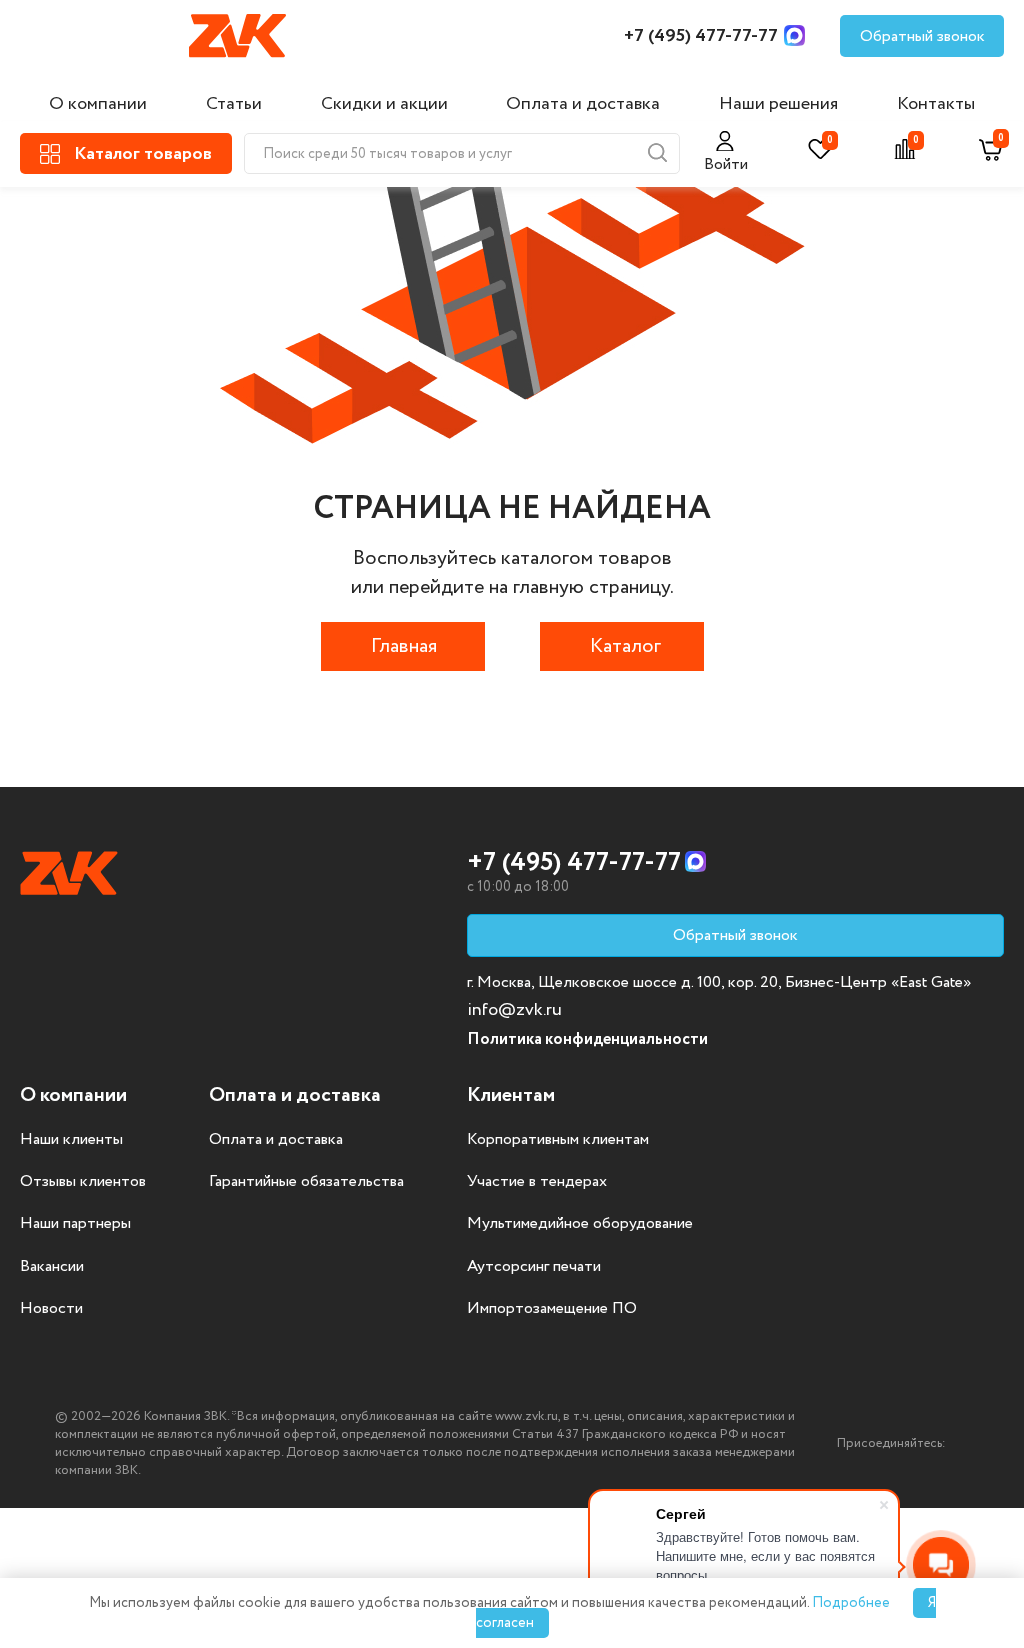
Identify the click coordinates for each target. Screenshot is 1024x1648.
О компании (98, 104)
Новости (51, 1309)
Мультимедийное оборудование (580, 1224)
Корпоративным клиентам (558, 1140)
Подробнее (851, 1603)
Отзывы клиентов (83, 1182)
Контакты (936, 104)
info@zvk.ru (514, 1010)
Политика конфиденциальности (587, 1039)
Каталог (625, 646)
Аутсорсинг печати (534, 1267)
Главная (404, 646)
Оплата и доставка (583, 104)
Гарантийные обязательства (306, 1182)
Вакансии (52, 1267)
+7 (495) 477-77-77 (701, 36)
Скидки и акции (384, 104)
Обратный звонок (922, 36)
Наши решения (778, 104)
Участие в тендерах (537, 1182)
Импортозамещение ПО (552, 1309)
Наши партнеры (75, 1224)
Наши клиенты (71, 1140)
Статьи (234, 104)
